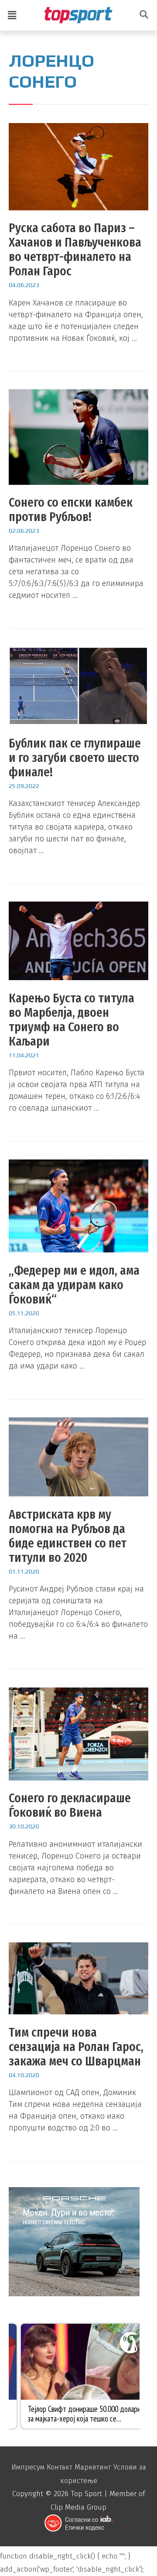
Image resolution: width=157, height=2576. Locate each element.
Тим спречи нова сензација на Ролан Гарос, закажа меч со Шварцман (76, 2047)
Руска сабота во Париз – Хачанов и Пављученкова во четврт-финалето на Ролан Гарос (75, 249)
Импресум (28, 2467)
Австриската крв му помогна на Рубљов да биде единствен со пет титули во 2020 (68, 1536)
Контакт (60, 2467)
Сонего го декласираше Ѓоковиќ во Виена (70, 1805)
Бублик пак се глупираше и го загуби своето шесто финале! (75, 758)
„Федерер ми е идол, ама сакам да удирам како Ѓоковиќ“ (74, 1285)
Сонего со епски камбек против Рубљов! (71, 509)
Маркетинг (93, 2467)
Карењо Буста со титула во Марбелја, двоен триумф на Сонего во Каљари (72, 1020)
